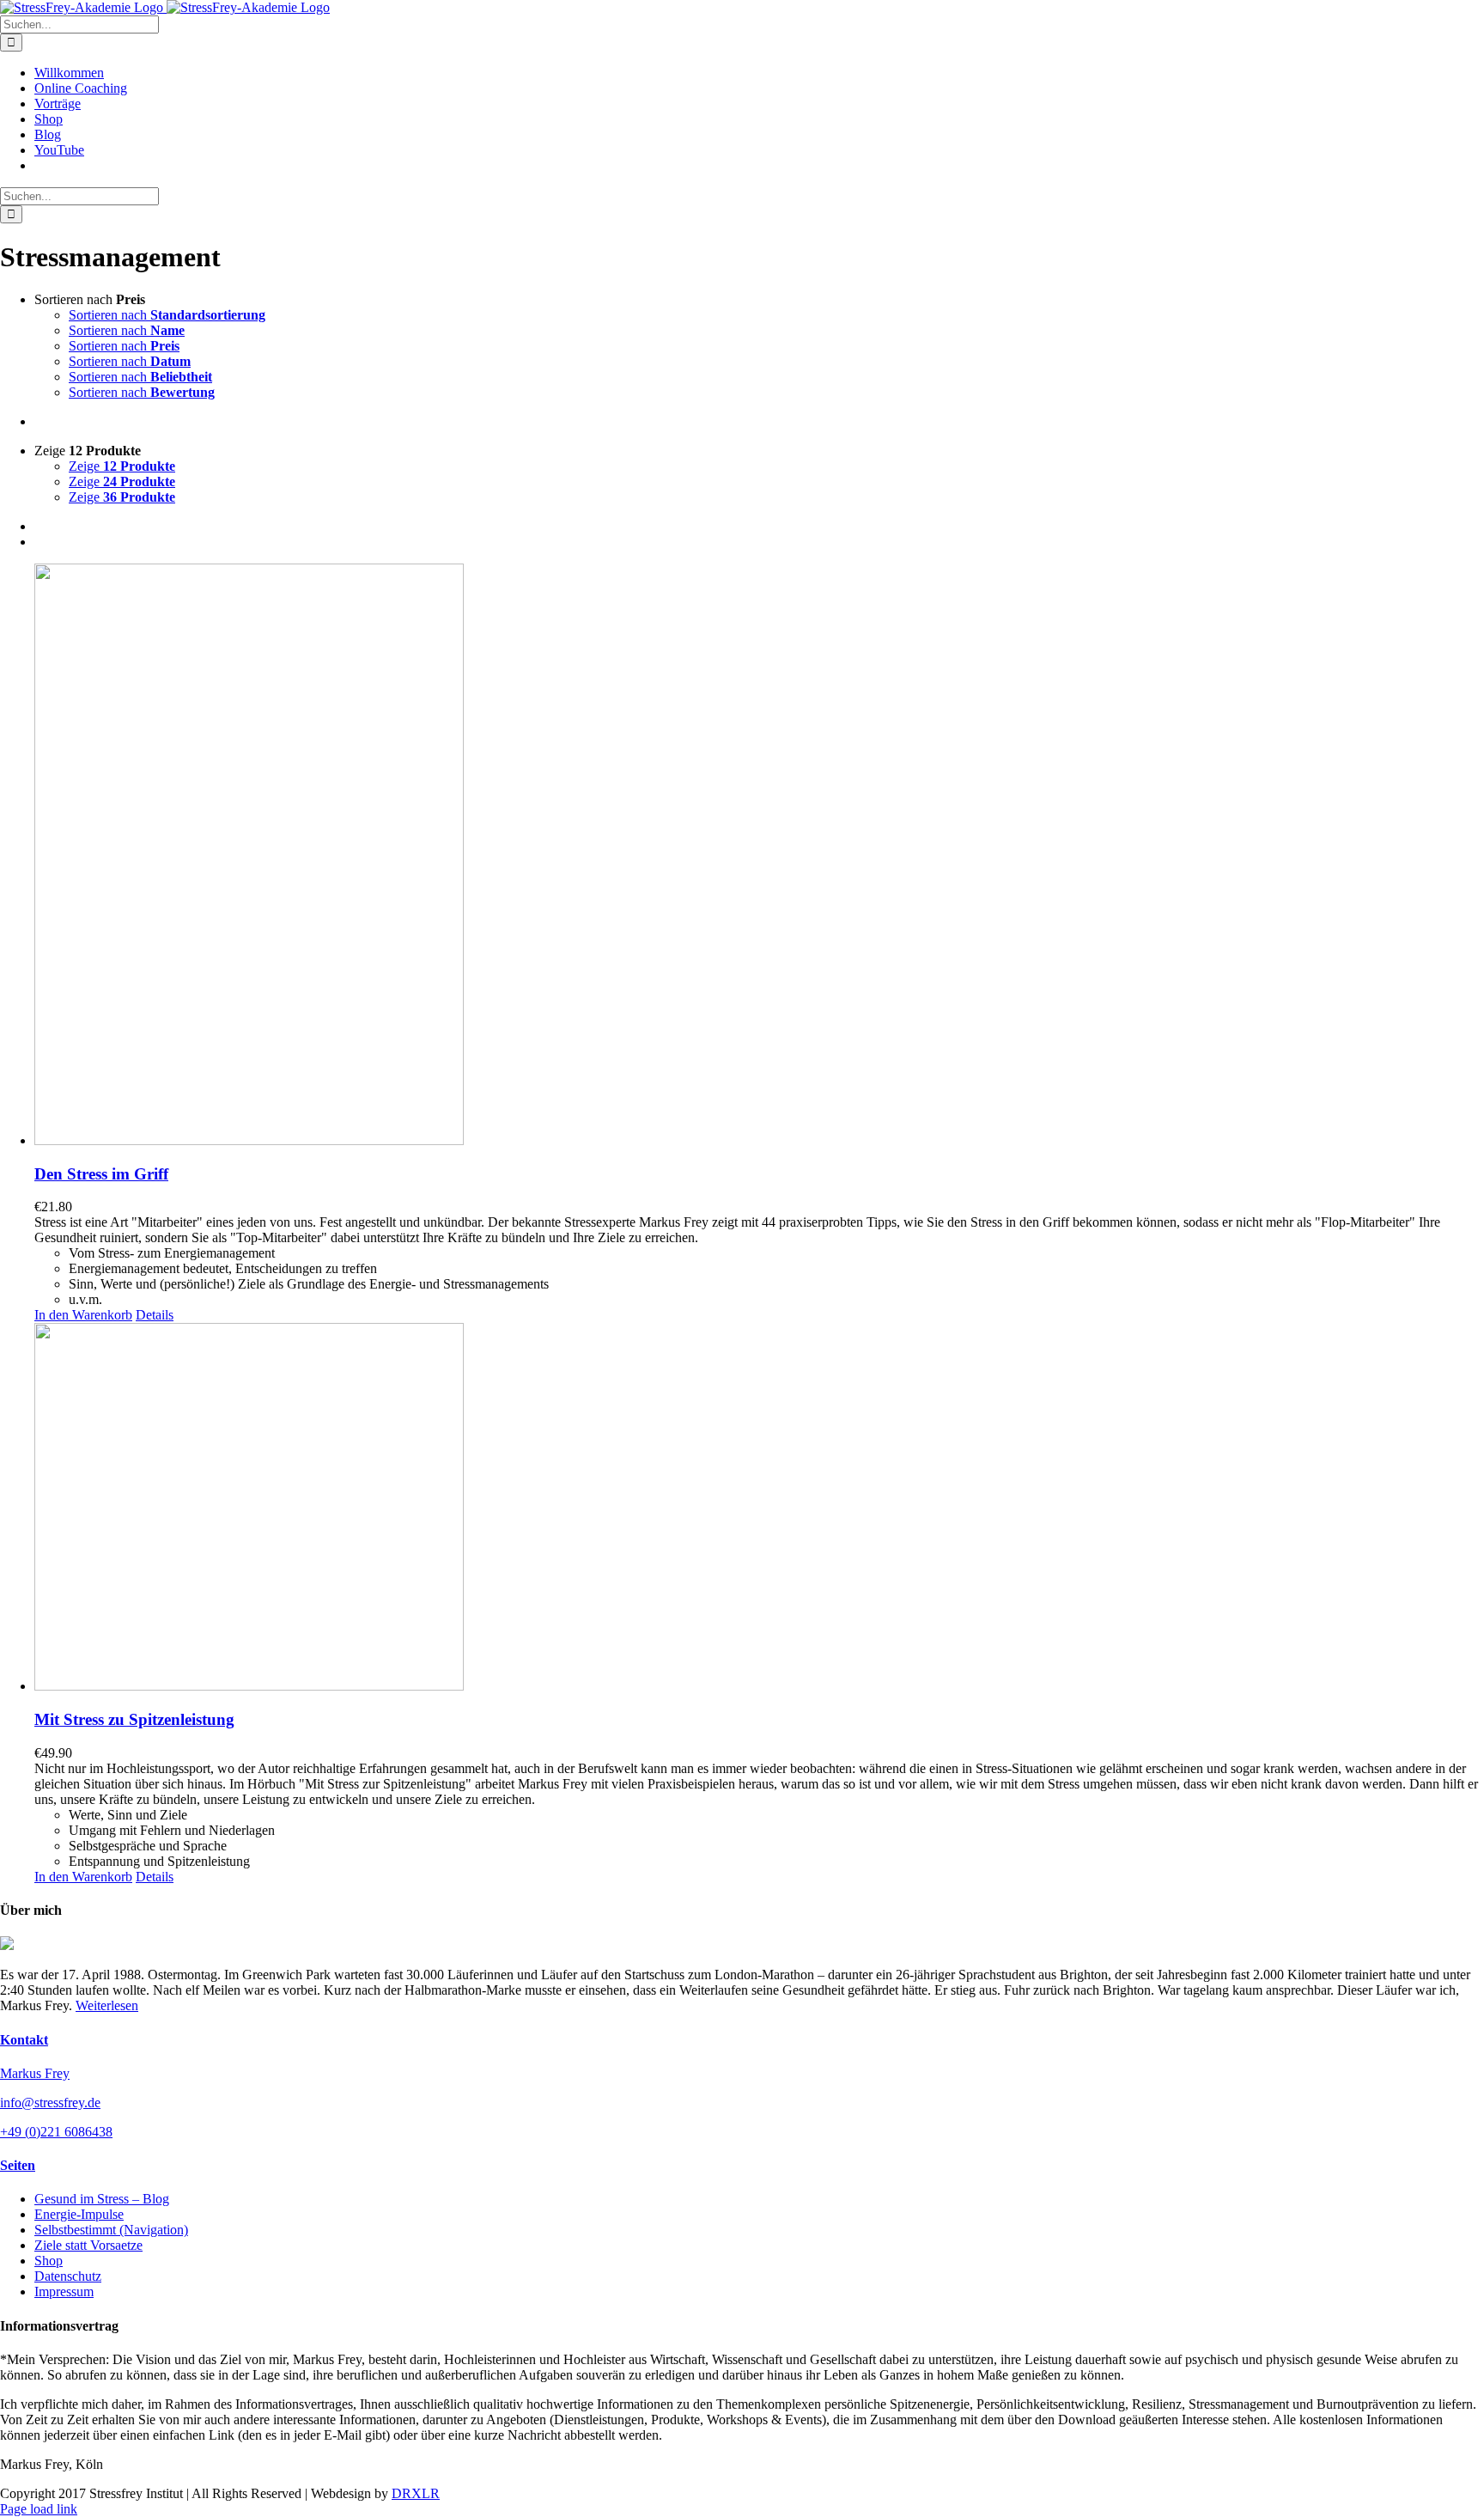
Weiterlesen (107, 2005)
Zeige (122, 466)
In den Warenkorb (83, 1315)
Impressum (64, 2292)
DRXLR (416, 2493)
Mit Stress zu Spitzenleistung (134, 1719)
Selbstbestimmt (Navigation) (111, 2230)
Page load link (39, 2509)
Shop (49, 2261)
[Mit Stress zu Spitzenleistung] (759, 1508)
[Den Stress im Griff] (759, 856)
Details (155, 1315)
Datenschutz (68, 2276)
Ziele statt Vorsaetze (88, 2245)
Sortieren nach (167, 315)
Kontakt (24, 2040)
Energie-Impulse (79, 2214)
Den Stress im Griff (101, 1174)
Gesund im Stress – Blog (102, 2199)
